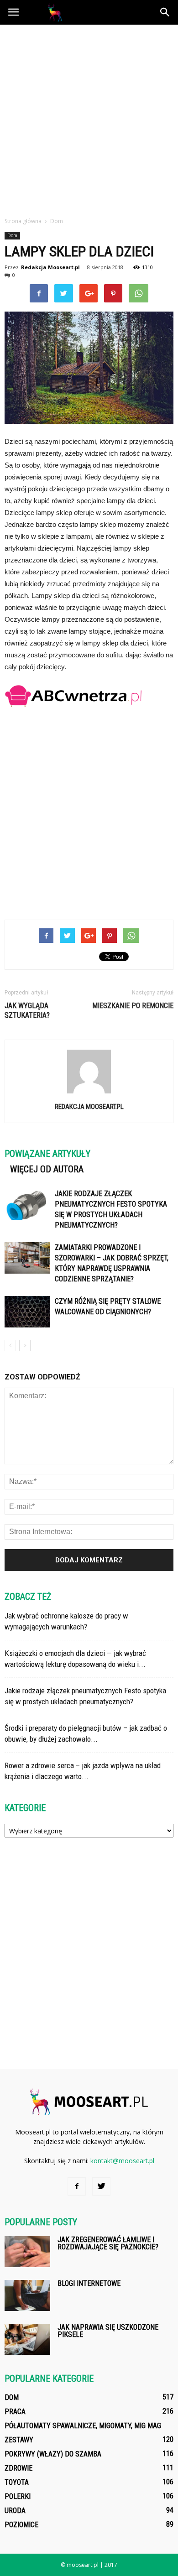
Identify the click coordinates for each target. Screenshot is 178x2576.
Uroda (15, 2511)
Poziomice (21, 2525)
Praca (15, 2412)
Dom (12, 235)
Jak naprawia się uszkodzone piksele (108, 2331)
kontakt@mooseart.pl (122, 2161)
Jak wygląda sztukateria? (27, 1010)
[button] (165, 12)
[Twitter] (101, 2186)
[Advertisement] (89, 118)
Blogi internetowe (89, 2283)
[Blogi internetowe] (27, 2296)
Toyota (17, 2482)
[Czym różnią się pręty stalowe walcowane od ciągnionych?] (27, 1312)
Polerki (18, 2496)
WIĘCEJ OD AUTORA (47, 1169)
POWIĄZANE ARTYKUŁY (47, 1154)
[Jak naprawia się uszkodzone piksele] (27, 2339)
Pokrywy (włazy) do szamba (53, 2454)
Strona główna (23, 221)
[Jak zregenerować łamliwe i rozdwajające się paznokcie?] (27, 2252)
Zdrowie (18, 2468)
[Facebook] (77, 2186)
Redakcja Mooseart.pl (50, 267)
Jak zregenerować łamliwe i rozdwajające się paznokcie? (108, 2243)
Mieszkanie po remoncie (133, 1006)
